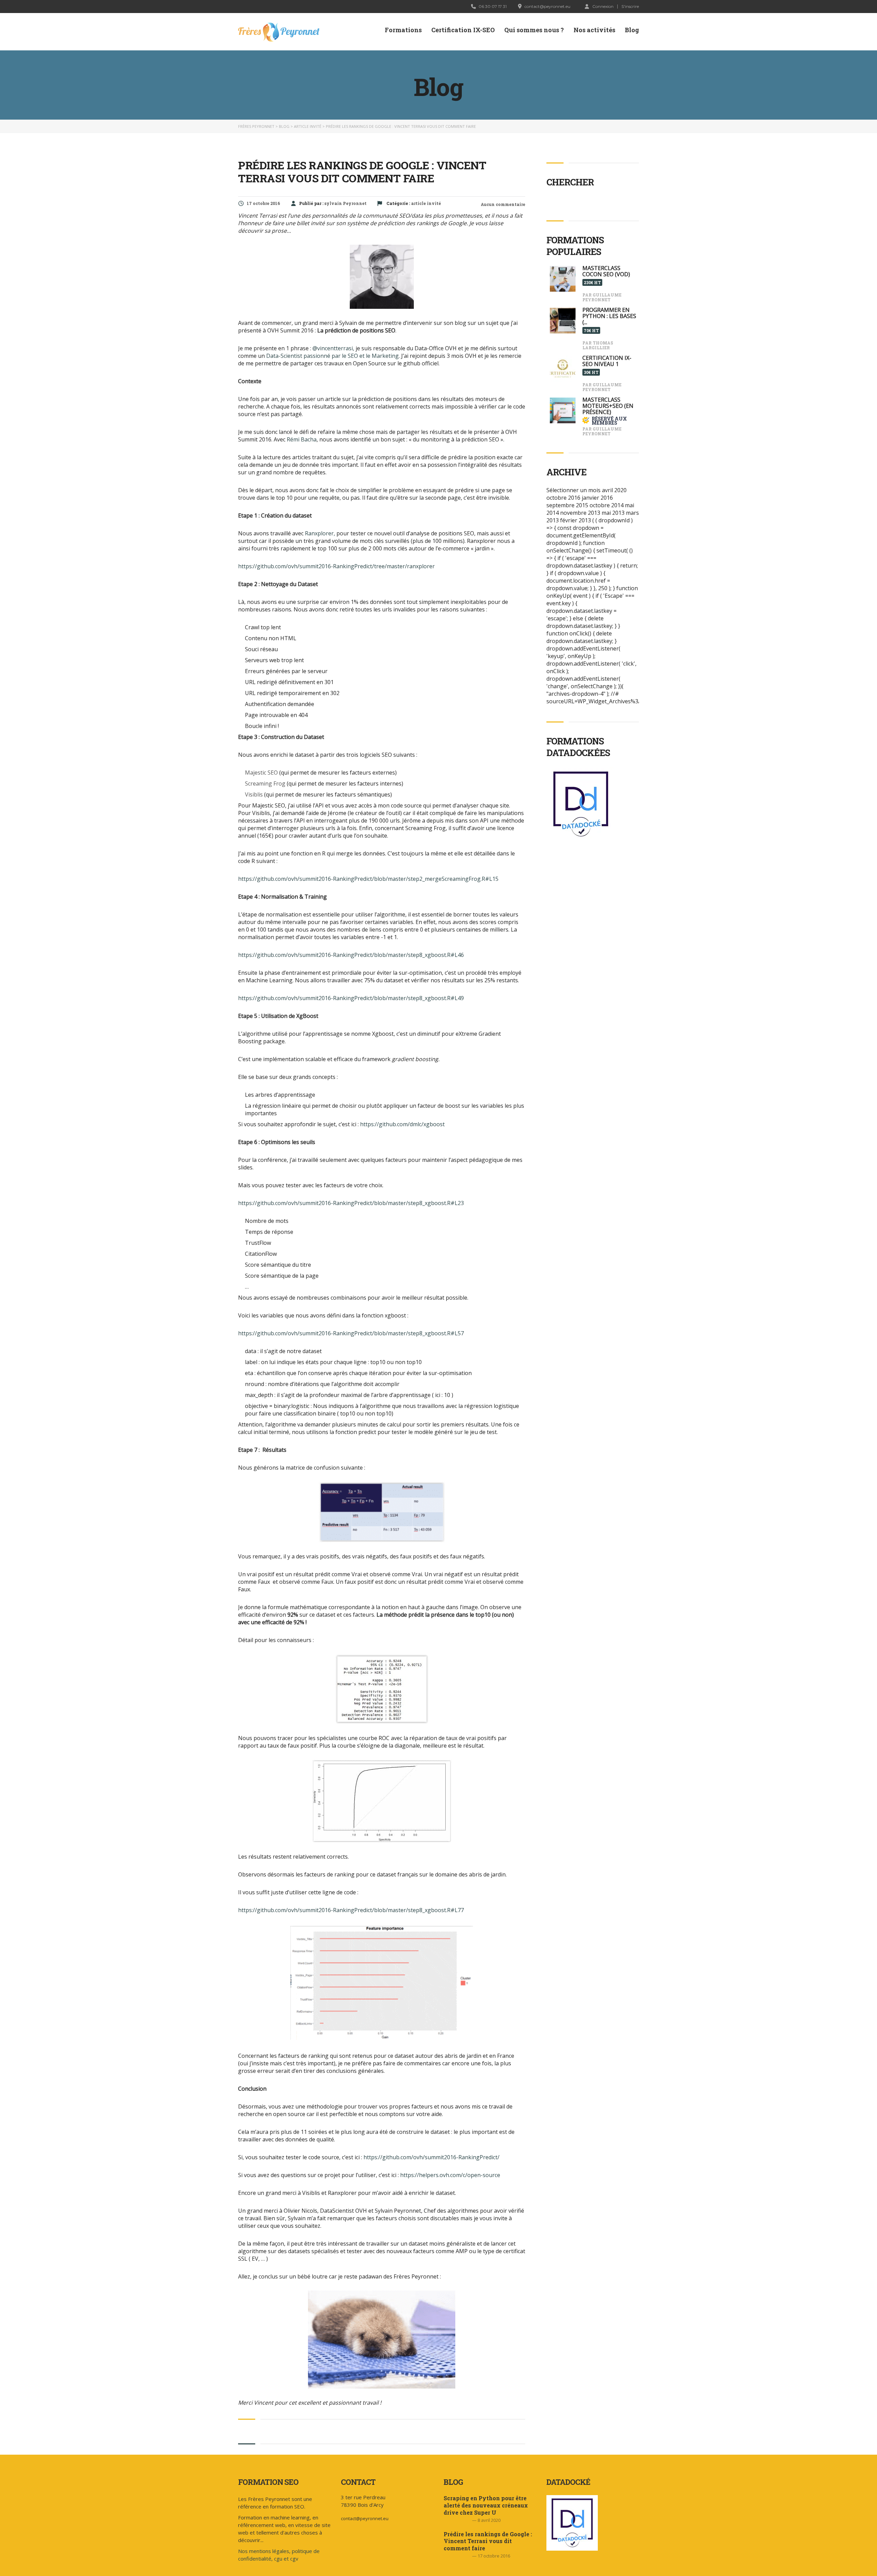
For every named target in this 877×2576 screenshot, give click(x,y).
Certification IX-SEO (463, 30)
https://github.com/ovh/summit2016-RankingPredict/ (431, 2157)
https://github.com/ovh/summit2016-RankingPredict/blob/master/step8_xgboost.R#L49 (351, 998)
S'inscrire (630, 7)
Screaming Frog (265, 783)
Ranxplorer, (320, 533)
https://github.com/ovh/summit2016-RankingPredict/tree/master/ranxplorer (336, 566)
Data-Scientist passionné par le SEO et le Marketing (332, 356)
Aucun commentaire (502, 204)
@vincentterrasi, (333, 348)
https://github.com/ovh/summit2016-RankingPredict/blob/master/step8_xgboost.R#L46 (351, 955)
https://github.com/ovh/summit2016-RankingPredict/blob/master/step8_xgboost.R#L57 (351, 1333)
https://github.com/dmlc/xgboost (402, 1124)
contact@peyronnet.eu (365, 2518)
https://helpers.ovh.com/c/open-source (450, 2175)
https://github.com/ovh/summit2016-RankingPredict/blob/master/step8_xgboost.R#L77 (351, 1910)
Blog (632, 30)
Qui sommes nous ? (534, 30)
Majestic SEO (261, 773)
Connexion (603, 6)
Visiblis (254, 794)
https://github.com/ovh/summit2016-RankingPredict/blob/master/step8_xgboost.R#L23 (351, 1203)
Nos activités (594, 30)
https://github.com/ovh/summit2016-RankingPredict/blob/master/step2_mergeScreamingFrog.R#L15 (368, 879)
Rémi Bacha (302, 439)
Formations (403, 30)
